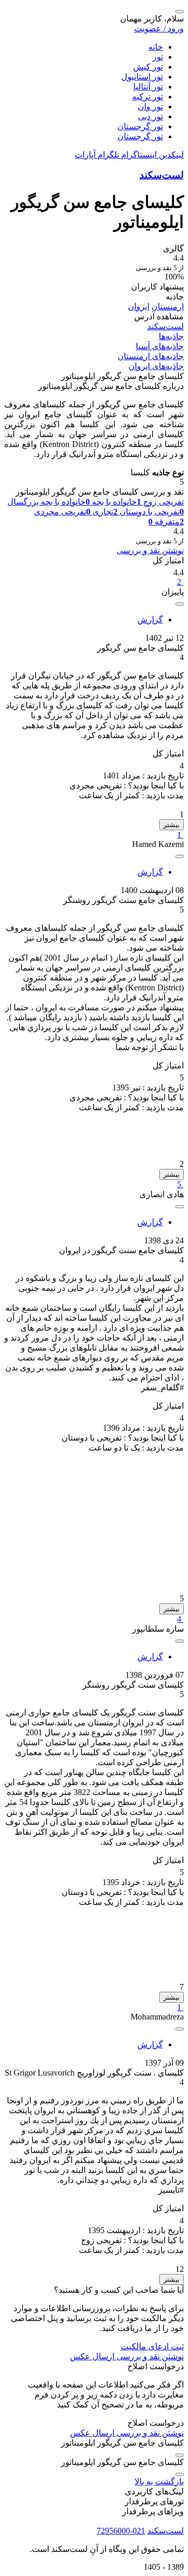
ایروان (139, 306)
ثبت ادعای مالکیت (152, 2346)
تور (158, 57)
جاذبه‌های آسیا (160, 346)
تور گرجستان (140, 126)
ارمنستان (168, 306)
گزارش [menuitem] (150, 620)
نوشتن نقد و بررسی (150, 550)
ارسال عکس (92, 2356)
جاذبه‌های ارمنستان (151, 356)
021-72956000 (121, 2531)
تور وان (150, 107)
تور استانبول (142, 77)
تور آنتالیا (148, 87)
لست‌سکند (162, 175)
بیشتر (172, 825)
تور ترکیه (148, 97)
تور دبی (150, 116)
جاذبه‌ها (171, 336)
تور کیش (148, 67)
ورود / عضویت (159, 29)
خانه (156, 47)
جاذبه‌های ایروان (156, 366)
